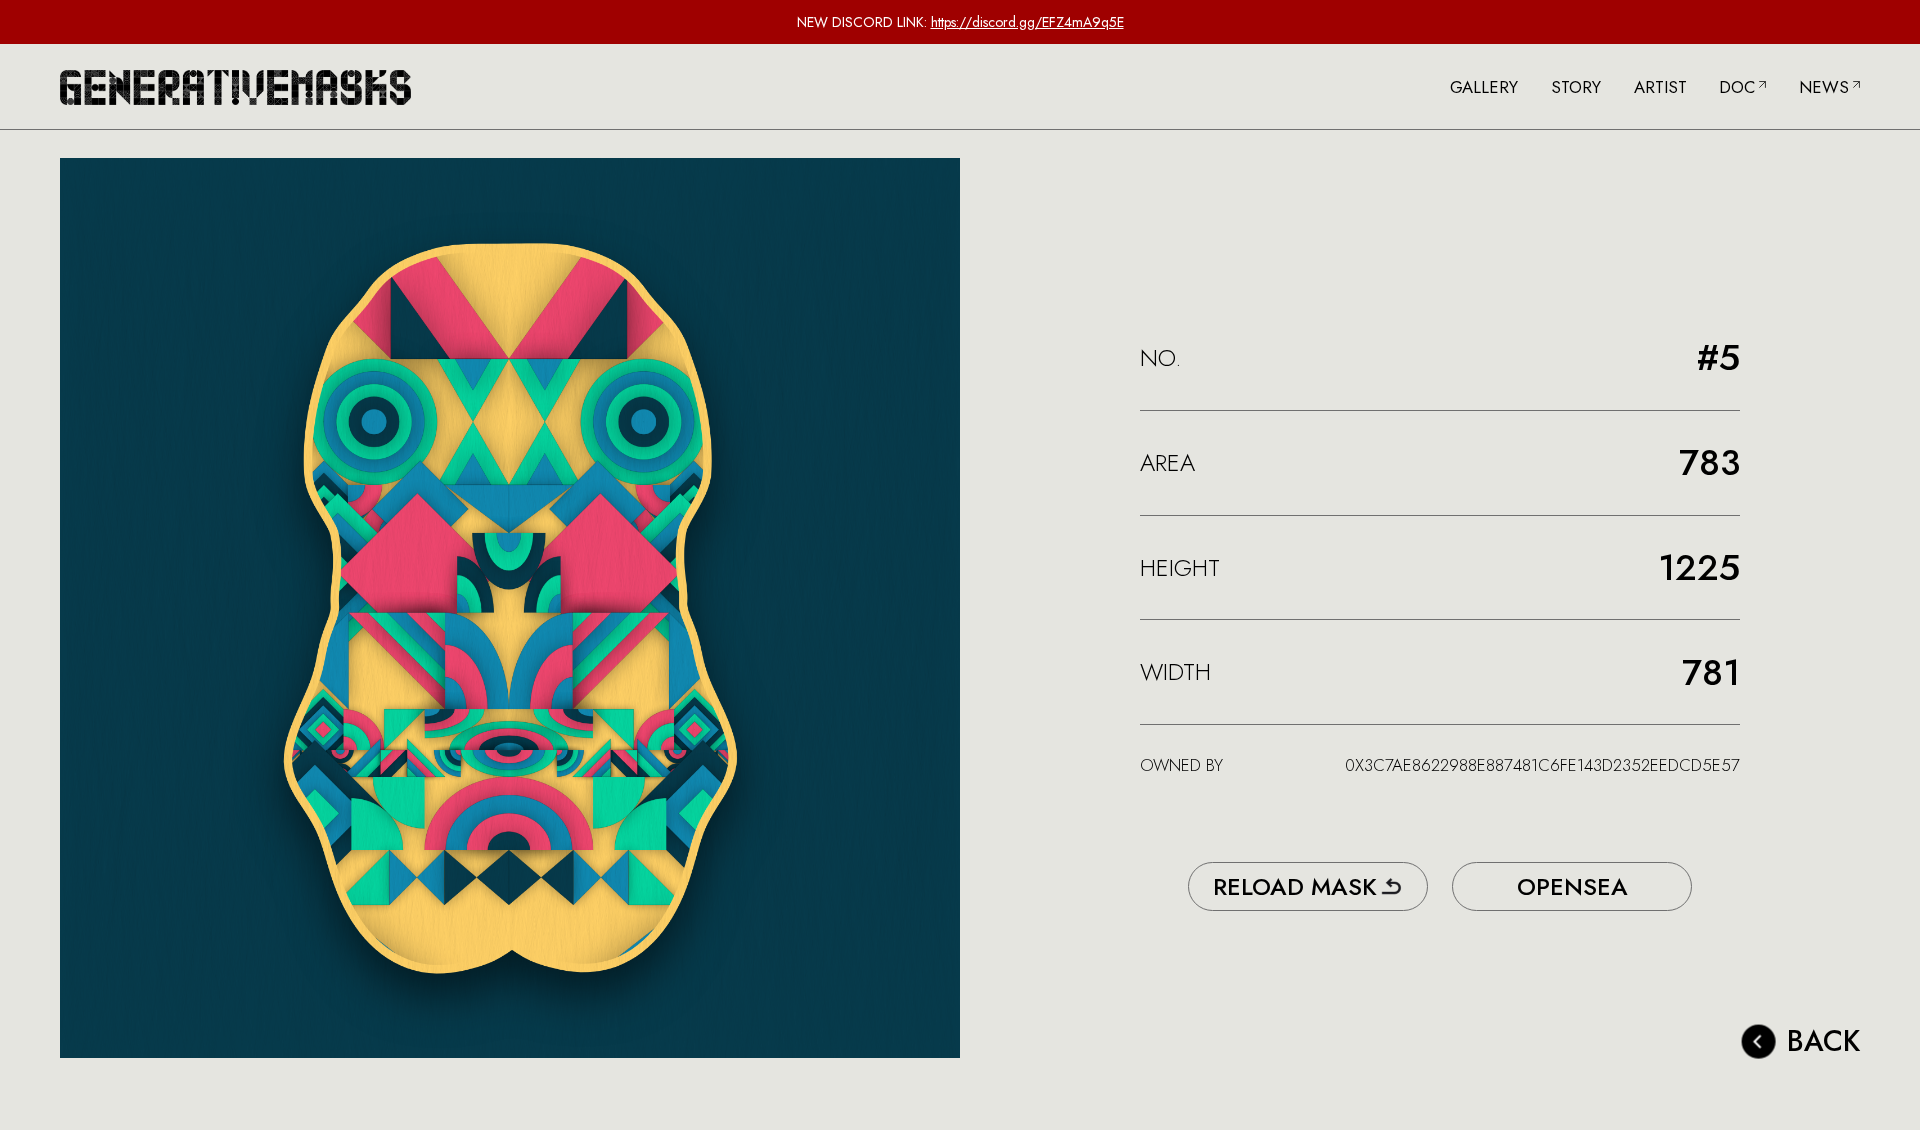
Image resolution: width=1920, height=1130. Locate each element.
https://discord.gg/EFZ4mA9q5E (1027, 22)
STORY (1576, 87)
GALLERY (1484, 87)
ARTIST (1660, 87)
